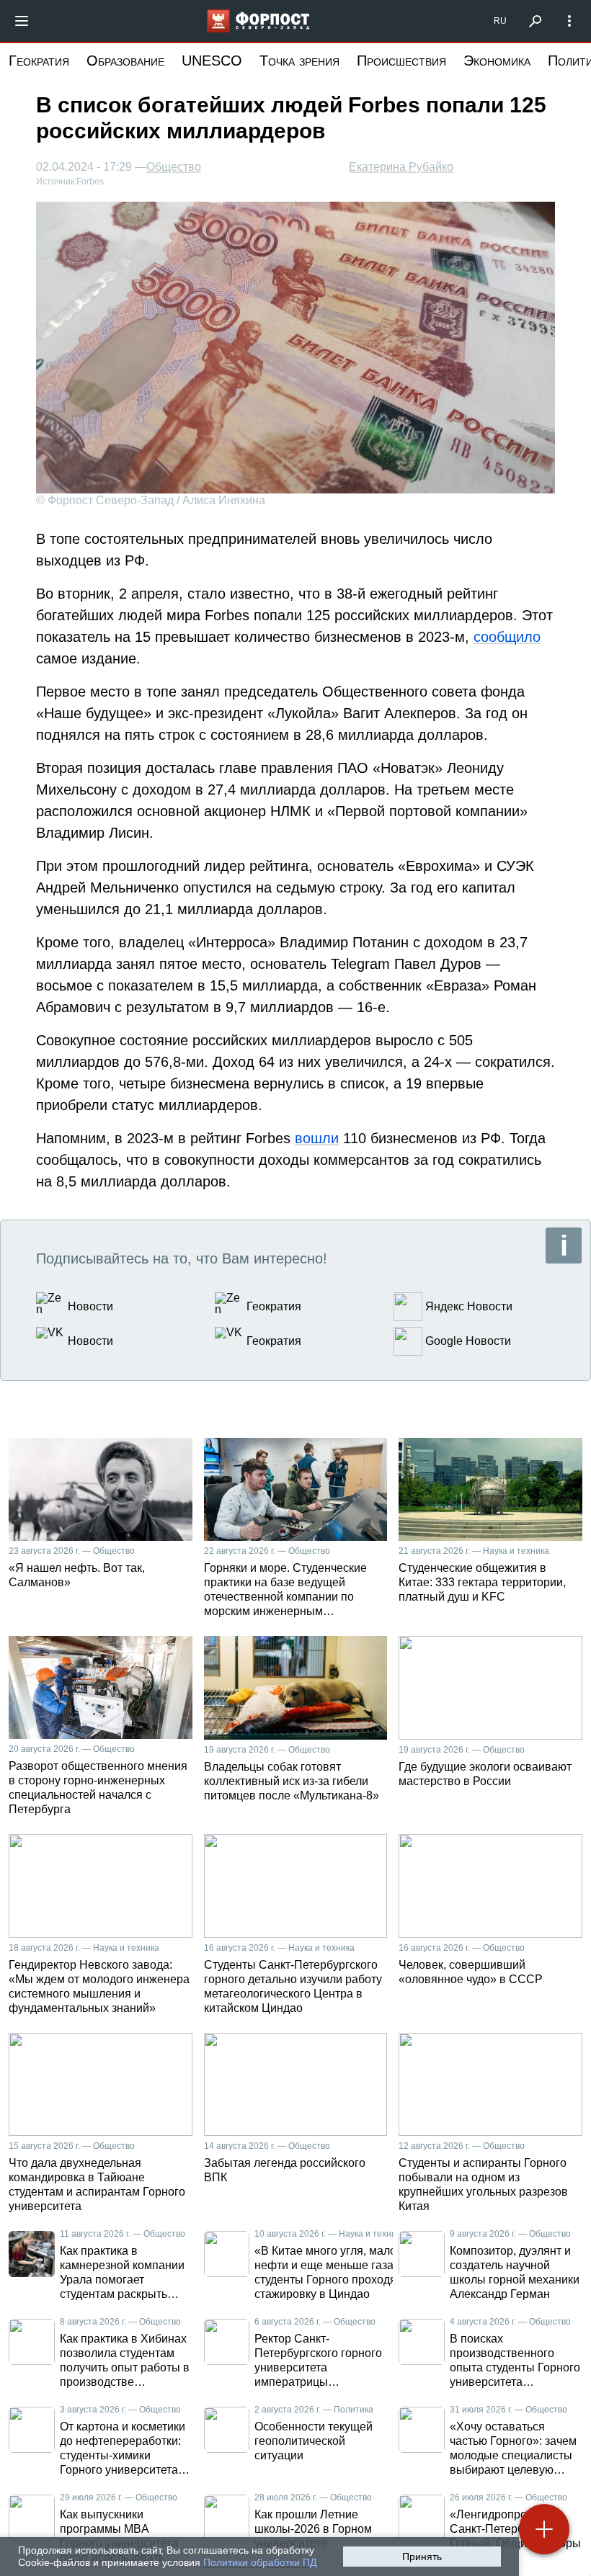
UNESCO (212, 61)
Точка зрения (299, 61)
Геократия (39, 61)
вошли (317, 1138)
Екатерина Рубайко (401, 167)
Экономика (497, 61)
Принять (422, 2557)
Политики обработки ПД (260, 2562)
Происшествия (401, 61)
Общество (174, 167)
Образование (125, 61)
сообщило (507, 637)
